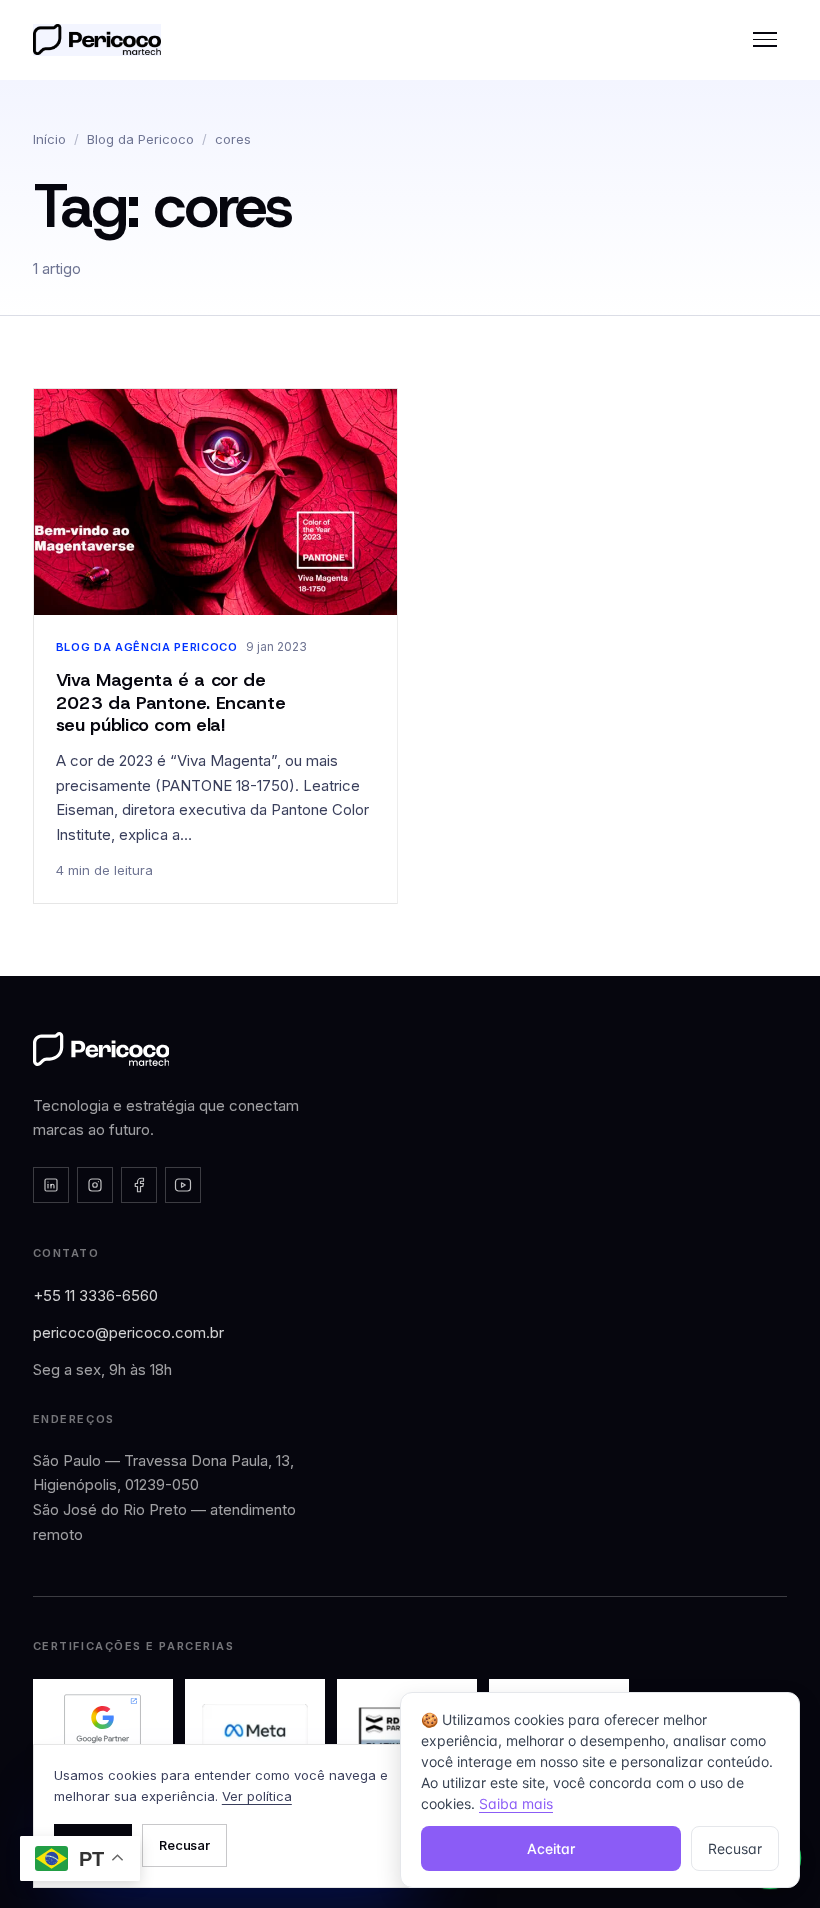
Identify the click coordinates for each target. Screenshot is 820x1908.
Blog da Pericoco (140, 139)
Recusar (184, 1845)
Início (49, 139)
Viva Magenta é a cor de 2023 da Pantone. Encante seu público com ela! (170, 702)
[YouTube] (183, 1185)
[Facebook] (139, 1185)
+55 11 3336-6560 (95, 1295)
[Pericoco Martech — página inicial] (101, 1049)
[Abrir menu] (765, 40)
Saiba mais (516, 1803)
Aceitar (551, 1848)
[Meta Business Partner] (255, 1731)
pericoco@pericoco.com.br (128, 1332)
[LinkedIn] (51, 1185)
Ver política (257, 1796)
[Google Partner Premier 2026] (103, 1731)
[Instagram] (95, 1185)
